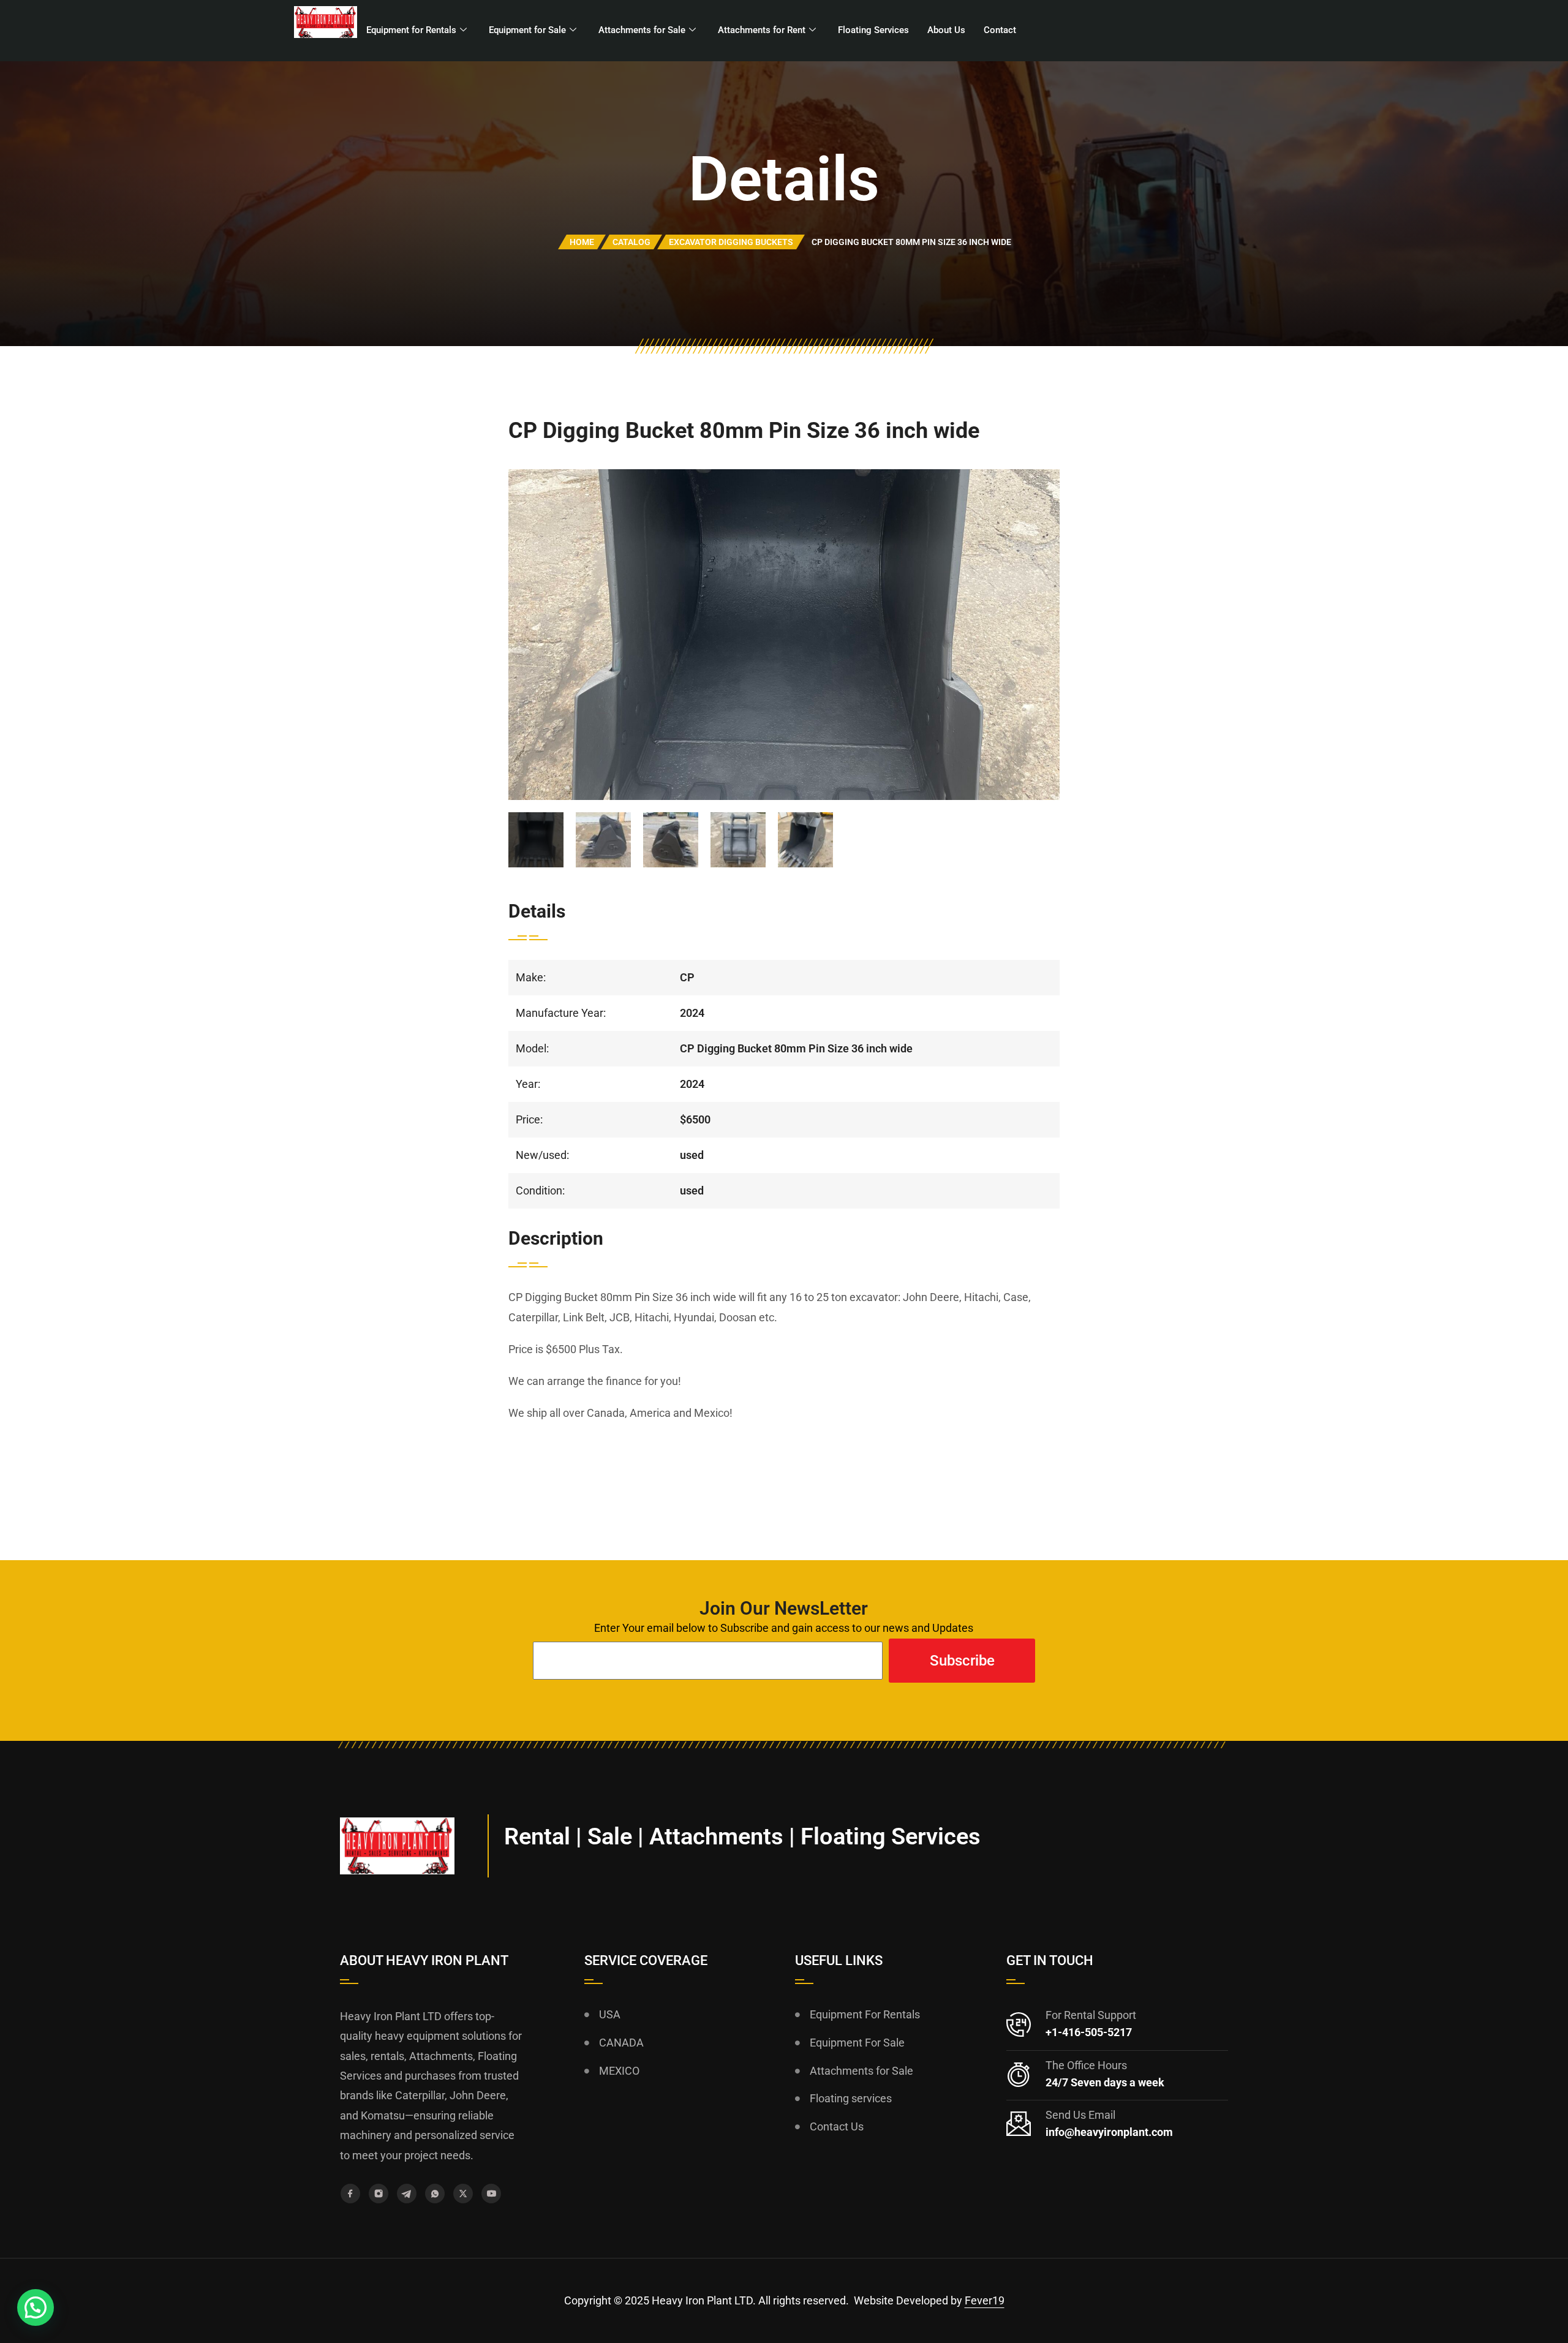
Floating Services (873, 30)
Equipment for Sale (527, 30)
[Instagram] (379, 2194)
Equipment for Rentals (411, 30)
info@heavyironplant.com (1109, 2132)
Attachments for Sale (642, 30)
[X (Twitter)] (463, 2194)
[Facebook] (350, 2194)
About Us (946, 30)
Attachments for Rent (762, 30)
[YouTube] (491, 2194)
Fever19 (985, 2300)
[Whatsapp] (435, 2194)
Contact (1000, 30)
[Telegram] (407, 2194)
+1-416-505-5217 (1089, 2032)
